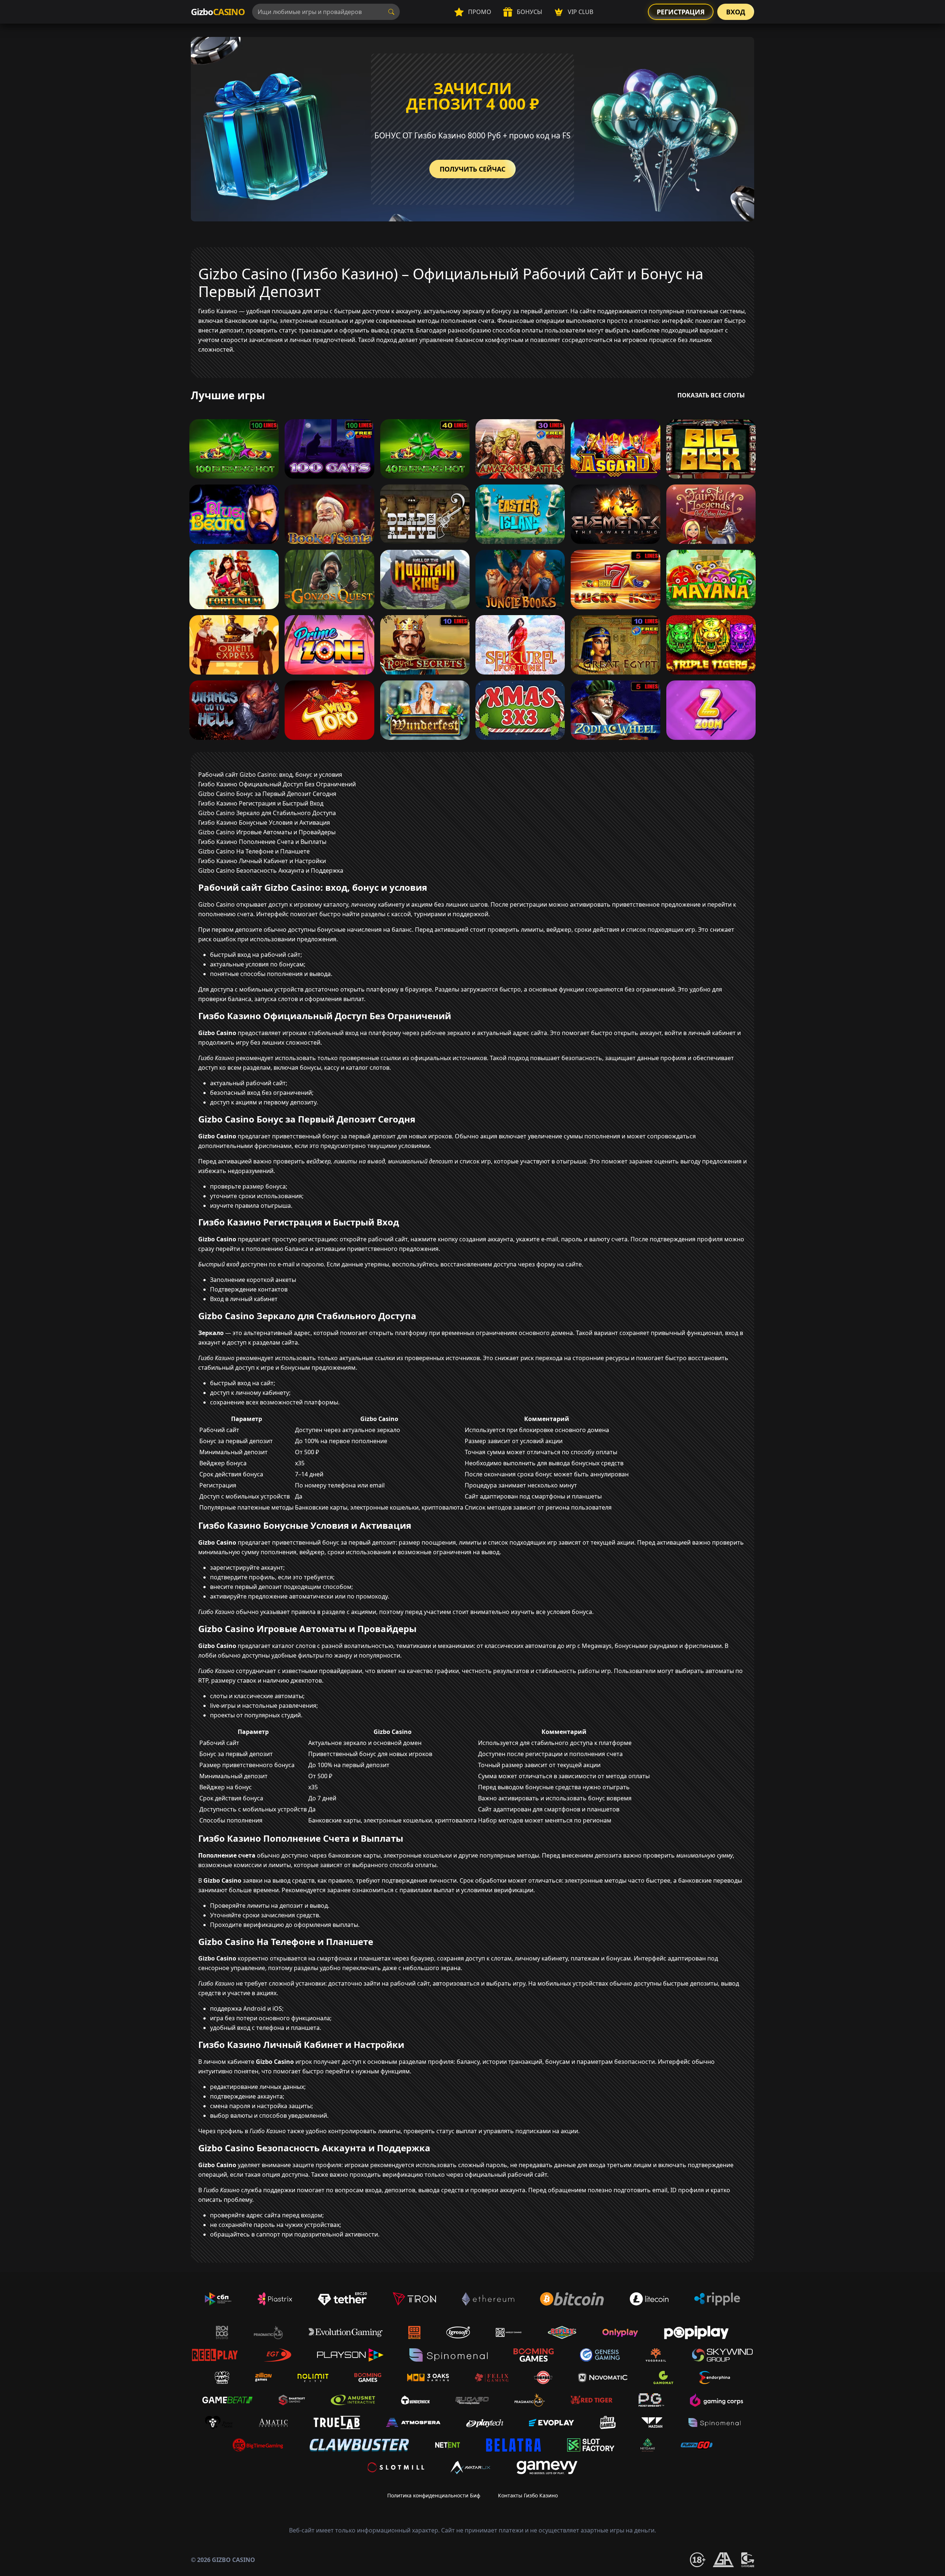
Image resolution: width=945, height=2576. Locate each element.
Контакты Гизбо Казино (528, 2495)
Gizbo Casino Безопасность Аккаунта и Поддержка (271, 870)
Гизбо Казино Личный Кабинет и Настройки (262, 861)
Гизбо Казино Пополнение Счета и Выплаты (262, 842)
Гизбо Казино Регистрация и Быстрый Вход (261, 803)
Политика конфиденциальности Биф (434, 2495)
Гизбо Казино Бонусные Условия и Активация (264, 823)
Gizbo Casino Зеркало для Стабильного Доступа (267, 813)
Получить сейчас (472, 169)
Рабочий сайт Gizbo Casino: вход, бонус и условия (270, 775)
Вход (736, 12)
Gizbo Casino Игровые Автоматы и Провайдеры (267, 832)
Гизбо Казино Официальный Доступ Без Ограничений (277, 784)
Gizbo (218, 12)
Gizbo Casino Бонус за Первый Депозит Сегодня (267, 794)
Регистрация (681, 12)
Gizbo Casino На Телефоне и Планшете (254, 851)
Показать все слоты (711, 395)
